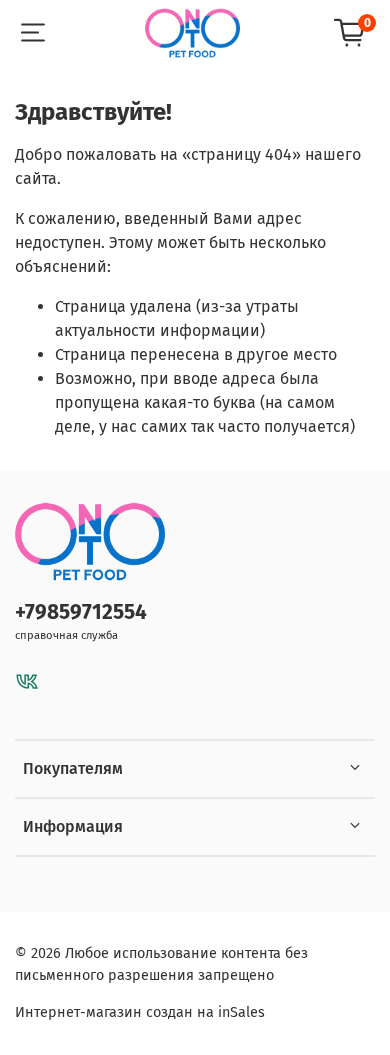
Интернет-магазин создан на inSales (140, 1012)
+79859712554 (81, 612)
